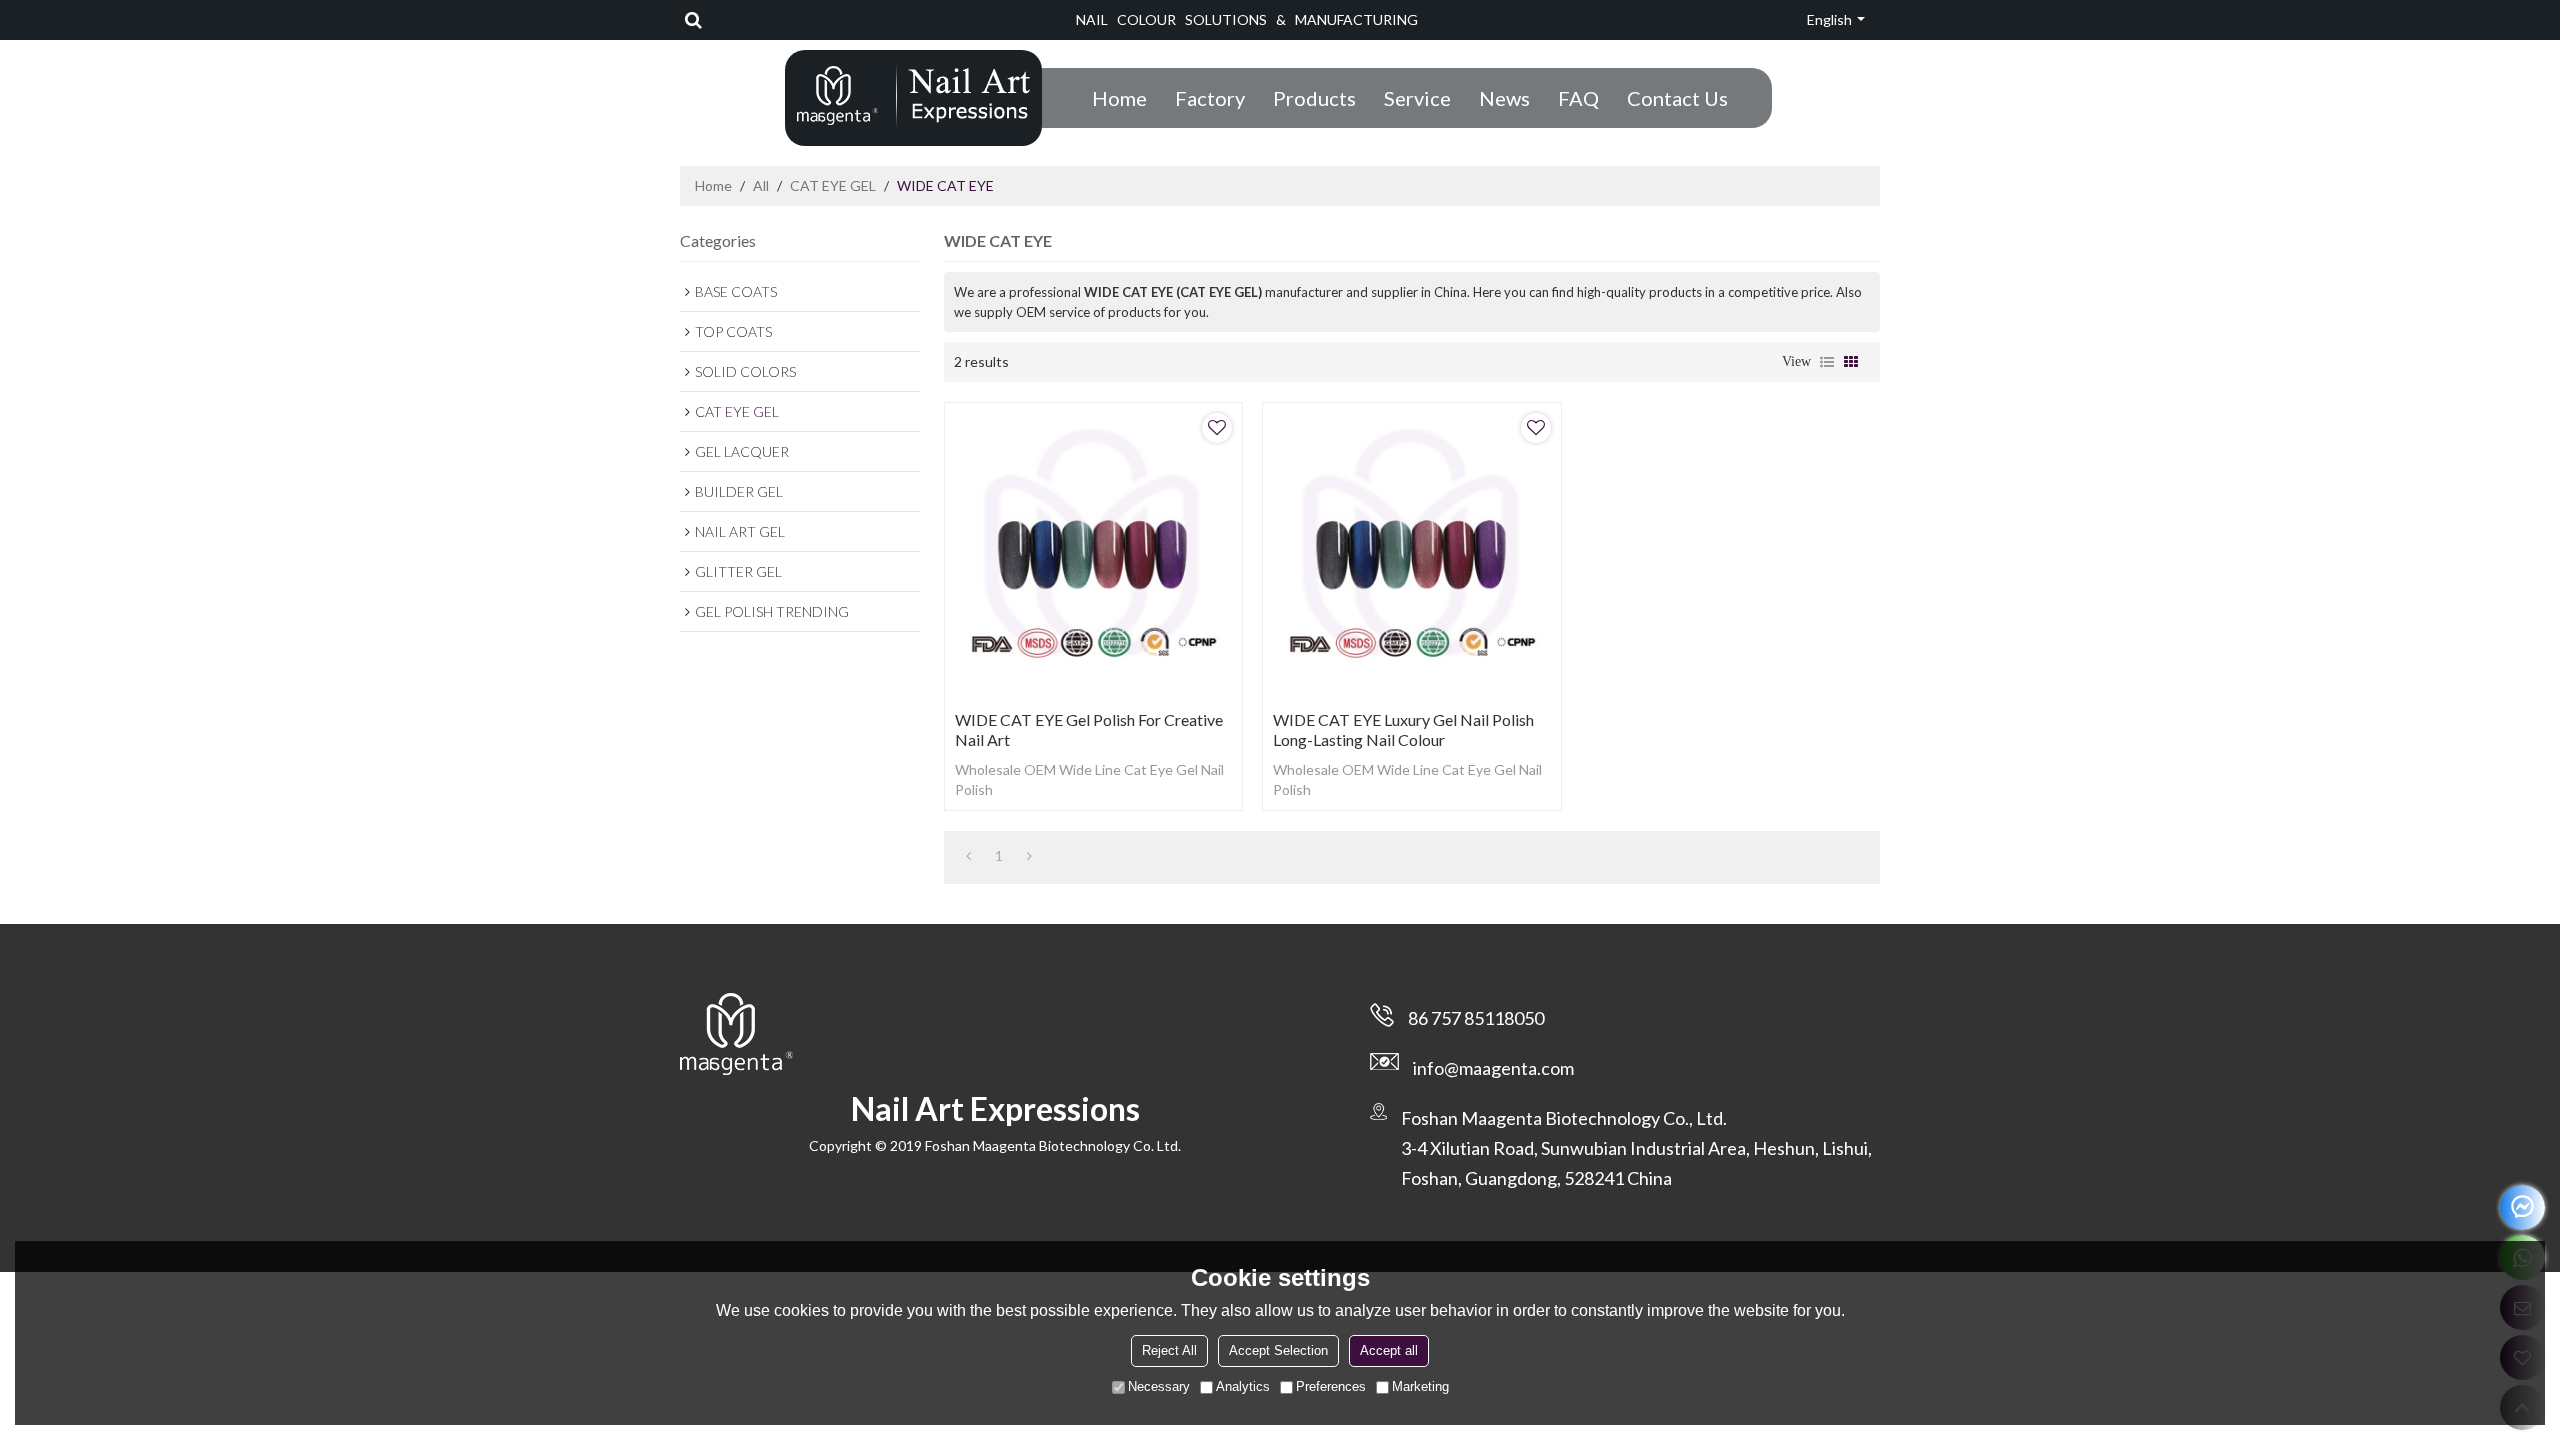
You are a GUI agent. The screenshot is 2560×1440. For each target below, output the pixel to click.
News (1504, 98)
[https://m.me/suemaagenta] (2522, 1207)
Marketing (1420, 1386)
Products (1314, 98)
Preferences (1331, 1386)
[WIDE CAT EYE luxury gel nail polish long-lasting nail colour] (1411, 551)
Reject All (1169, 1350)
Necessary (1159, 1386)
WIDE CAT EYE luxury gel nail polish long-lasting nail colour (1403, 729)
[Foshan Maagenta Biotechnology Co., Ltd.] (913, 96)
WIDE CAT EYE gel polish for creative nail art (1089, 729)
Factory (1210, 98)
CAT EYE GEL (833, 185)
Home (1119, 98)
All (761, 185)
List (1827, 362)
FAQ (1578, 98)
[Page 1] (968, 856)
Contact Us (1677, 98)
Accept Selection (1278, 1350)
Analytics (1243, 1386)
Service (1417, 98)
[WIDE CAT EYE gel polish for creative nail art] (1093, 551)
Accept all (1389, 1350)
